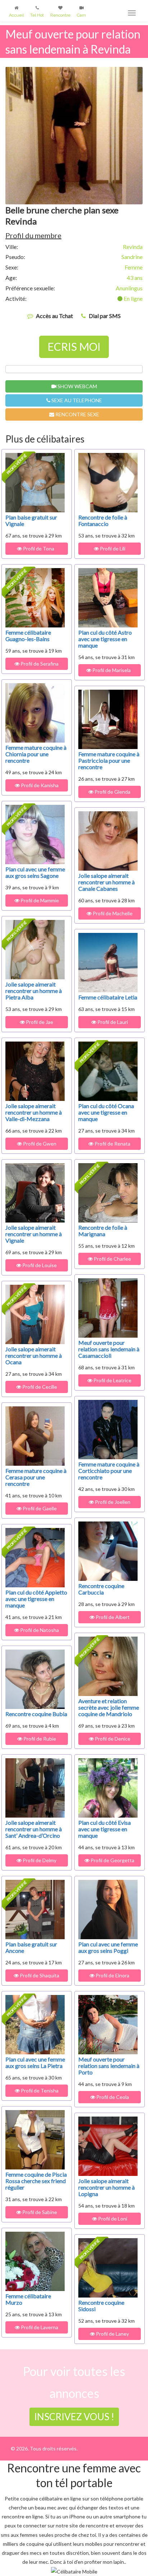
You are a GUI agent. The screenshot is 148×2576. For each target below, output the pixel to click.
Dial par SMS (105, 316)
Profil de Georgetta (112, 1860)
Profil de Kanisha (39, 785)
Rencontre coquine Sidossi (101, 2306)
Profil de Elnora (112, 1975)
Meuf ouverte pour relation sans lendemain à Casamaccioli (109, 1349)
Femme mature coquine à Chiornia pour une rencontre (36, 754)
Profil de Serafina (39, 664)
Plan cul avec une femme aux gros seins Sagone (35, 872)
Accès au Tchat (54, 316)
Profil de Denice (112, 1739)
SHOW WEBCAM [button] (77, 386)
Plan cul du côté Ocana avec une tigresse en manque (106, 1112)
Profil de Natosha (39, 1630)
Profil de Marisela (112, 670)
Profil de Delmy (39, 1860)
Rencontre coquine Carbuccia (101, 1589)
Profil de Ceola (112, 2097)
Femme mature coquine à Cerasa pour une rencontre (36, 1477)
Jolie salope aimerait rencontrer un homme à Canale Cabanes (107, 882)
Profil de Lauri (112, 1022)
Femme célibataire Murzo (28, 2299)
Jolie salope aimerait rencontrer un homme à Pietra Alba (34, 991)
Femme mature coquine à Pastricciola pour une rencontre (109, 760)
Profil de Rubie (39, 1739)
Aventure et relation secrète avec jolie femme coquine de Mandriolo (109, 1707)
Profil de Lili (112, 548)
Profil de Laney (112, 2334)
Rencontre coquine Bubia (36, 1714)
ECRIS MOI (74, 346)
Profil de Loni (112, 2219)
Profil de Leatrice (112, 1380)
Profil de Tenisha (39, 2090)
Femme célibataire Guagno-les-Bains (28, 636)
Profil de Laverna (39, 2327)
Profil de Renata (112, 1144)
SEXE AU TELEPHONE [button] (76, 400)
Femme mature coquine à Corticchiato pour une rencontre (109, 1471)
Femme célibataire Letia (108, 997)
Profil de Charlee (112, 1259)
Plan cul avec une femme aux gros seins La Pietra (35, 2062)
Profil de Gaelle (39, 1508)
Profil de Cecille (39, 1387)
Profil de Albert (112, 1617)
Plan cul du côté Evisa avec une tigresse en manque (105, 1829)
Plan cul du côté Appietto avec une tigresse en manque (36, 1599)
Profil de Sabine (39, 2212)
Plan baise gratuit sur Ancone (31, 1947)
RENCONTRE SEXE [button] (77, 414)
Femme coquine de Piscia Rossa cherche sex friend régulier (36, 2181)
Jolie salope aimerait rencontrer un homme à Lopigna (107, 2187)
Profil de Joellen (112, 1502)
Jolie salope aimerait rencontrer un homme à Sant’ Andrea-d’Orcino (34, 1829)
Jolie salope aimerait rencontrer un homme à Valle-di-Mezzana (34, 1112)
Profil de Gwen (39, 1144)
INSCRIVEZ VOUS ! (74, 2417)
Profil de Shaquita (39, 1975)
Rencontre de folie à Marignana (103, 1231)
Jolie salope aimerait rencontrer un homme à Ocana (34, 1355)
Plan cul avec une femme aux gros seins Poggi (108, 1947)
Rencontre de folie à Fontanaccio (103, 520)
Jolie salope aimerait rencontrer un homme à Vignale (34, 1234)
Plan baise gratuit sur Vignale (31, 520)
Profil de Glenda (112, 792)
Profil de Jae (39, 1022)
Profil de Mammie (39, 900)
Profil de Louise (39, 1265)
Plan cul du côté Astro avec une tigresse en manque (105, 639)
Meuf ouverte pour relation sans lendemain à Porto (109, 2066)
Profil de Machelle (112, 913)
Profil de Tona (39, 548)
